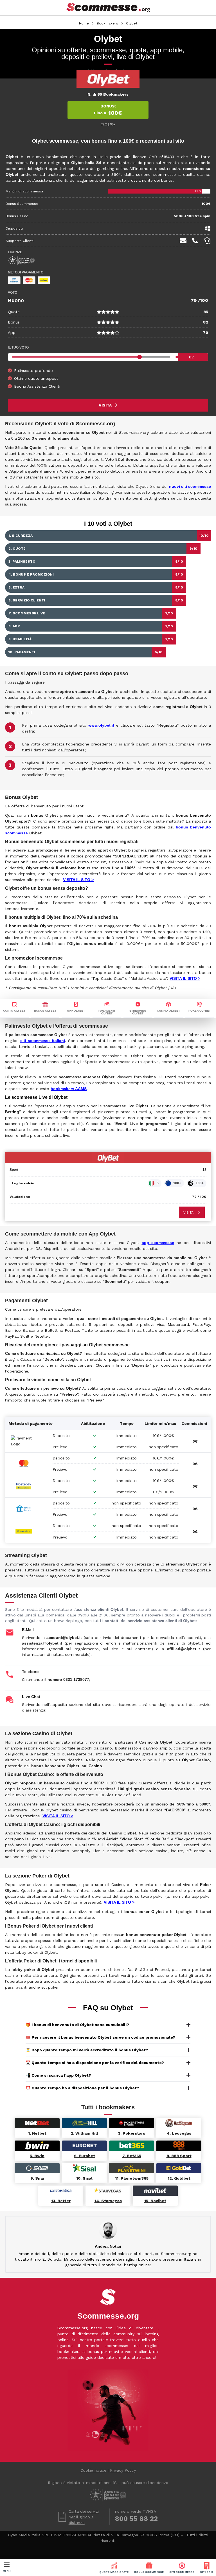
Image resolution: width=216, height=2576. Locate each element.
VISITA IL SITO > (78, 880)
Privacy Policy (123, 2470)
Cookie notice (93, 2470)
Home (84, 23)
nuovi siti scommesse (190, 486)
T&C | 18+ (108, 124)
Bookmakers (107, 23)
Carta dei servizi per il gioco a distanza (84, 2517)
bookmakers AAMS (69, 1089)
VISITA (105, 405)
